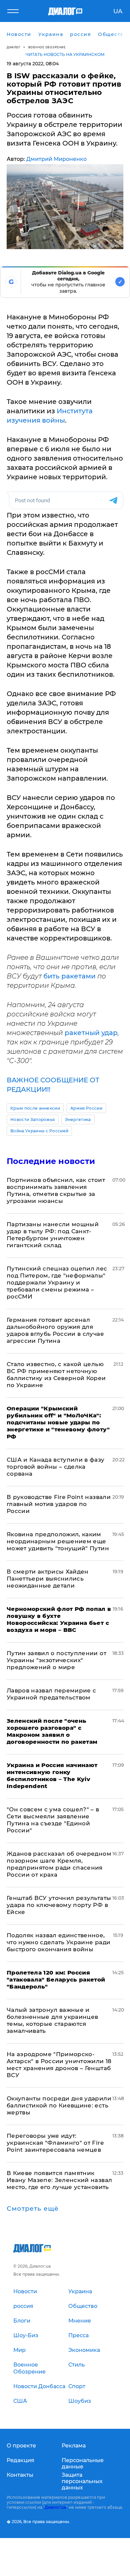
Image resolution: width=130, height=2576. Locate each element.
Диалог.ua (55, 2507)
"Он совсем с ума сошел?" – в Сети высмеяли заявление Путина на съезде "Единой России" (53, 1820)
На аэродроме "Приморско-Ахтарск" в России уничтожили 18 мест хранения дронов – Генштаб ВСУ (59, 2065)
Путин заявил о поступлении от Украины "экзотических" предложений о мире (56, 1660)
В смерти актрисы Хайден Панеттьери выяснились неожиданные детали (48, 1579)
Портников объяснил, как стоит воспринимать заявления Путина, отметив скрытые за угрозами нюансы (56, 1190)
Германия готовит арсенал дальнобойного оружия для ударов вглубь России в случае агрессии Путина (55, 1330)
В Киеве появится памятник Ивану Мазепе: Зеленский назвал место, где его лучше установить (59, 2180)
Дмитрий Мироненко (56, 159)
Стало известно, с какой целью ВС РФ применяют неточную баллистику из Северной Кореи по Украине (56, 1375)
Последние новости (51, 1161)
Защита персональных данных (82, 2481)
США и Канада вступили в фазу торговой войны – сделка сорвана (56, 1467)
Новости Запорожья (32, 1119)
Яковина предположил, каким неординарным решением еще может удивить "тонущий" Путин (58, 1541)
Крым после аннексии (35, 1108)
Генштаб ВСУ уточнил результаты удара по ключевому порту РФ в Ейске (59, 1905)
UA (118, 11)
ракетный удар (91, 1033)
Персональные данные (83, 2463)
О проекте (21, 2446)
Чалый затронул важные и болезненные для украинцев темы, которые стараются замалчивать (52, 2020)
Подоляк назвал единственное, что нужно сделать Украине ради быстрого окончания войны (58, 1942)
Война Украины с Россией (39, 1131)
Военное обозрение (47, 47)
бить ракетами (69, 976)
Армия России (86, 1108)
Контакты (20, 2475)
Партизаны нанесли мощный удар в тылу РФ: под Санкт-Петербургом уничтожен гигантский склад (53, 1235)
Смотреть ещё (33, 2209)
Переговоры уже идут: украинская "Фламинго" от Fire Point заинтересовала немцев (55, 2143)
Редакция (20, 2460)
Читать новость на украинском (65, 54)
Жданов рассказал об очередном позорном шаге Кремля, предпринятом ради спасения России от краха (59, 1864)
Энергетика (78, 1119)
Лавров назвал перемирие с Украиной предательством (51, 1694)
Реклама (74, 2446)
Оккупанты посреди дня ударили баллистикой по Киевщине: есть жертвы (59, 2105)
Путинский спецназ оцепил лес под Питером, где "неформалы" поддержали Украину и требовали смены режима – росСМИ (57, 1283)
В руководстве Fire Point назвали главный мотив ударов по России (59, 1504)
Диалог (13, 47)
